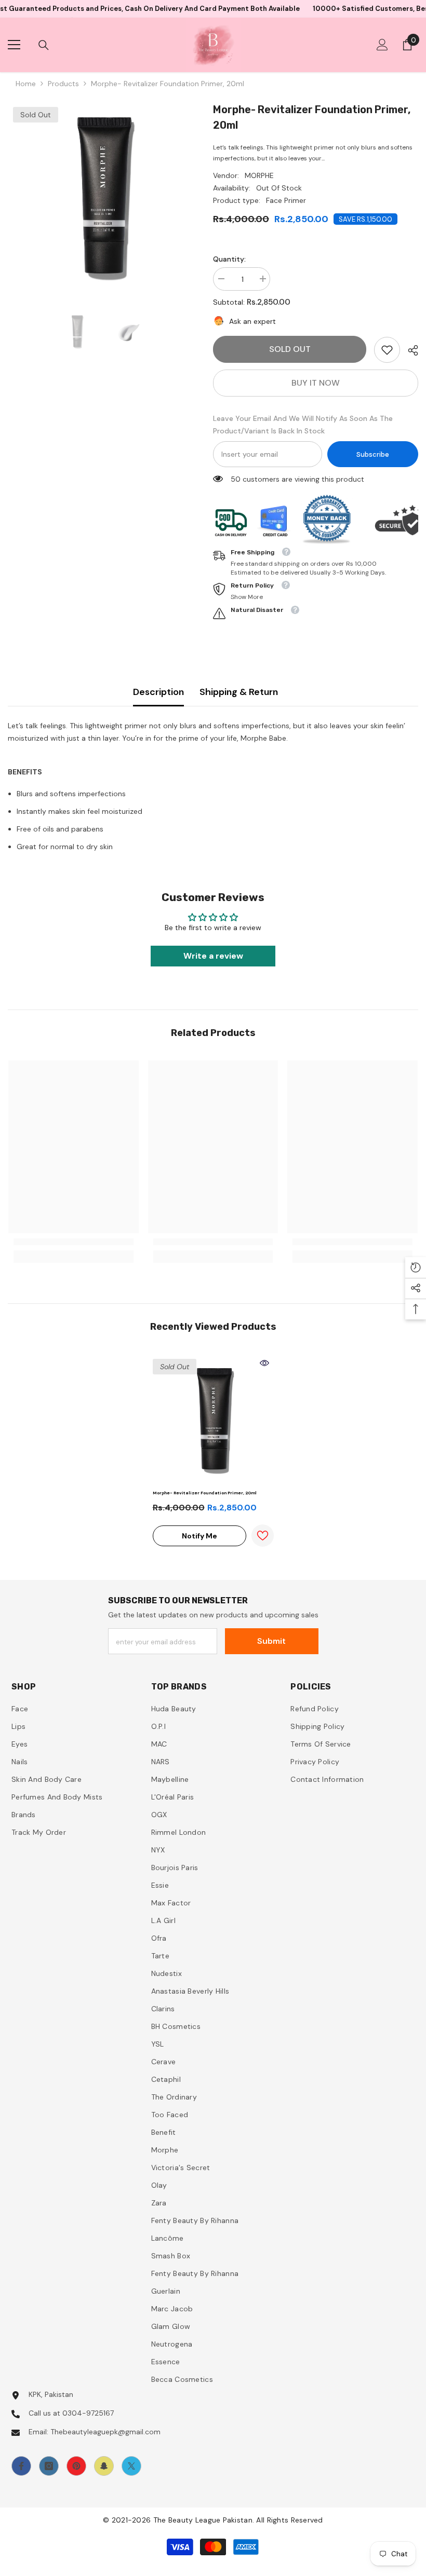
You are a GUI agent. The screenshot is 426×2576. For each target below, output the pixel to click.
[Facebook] (21, 2466)
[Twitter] (131, 2466)
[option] (103, 196)
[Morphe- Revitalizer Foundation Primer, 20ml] (213, 1419)
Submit (271, 1641)
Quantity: (229, 259)
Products (63, 84)
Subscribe (373, 454)
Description (158, 692)
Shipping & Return (239, 692)
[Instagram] (49, 2466)
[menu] (14, 45)
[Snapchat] (104, 2466)
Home (26, 84)
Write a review (213, 956)
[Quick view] (264, 1363)
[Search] (44, 45)
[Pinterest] (76, 2466)
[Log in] (382, 45)
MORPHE (259, 175)
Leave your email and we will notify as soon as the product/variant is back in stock (303, 425)
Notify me (199, 1536)
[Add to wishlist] (263, 1536)
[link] (387, 350)
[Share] (409, 350)
